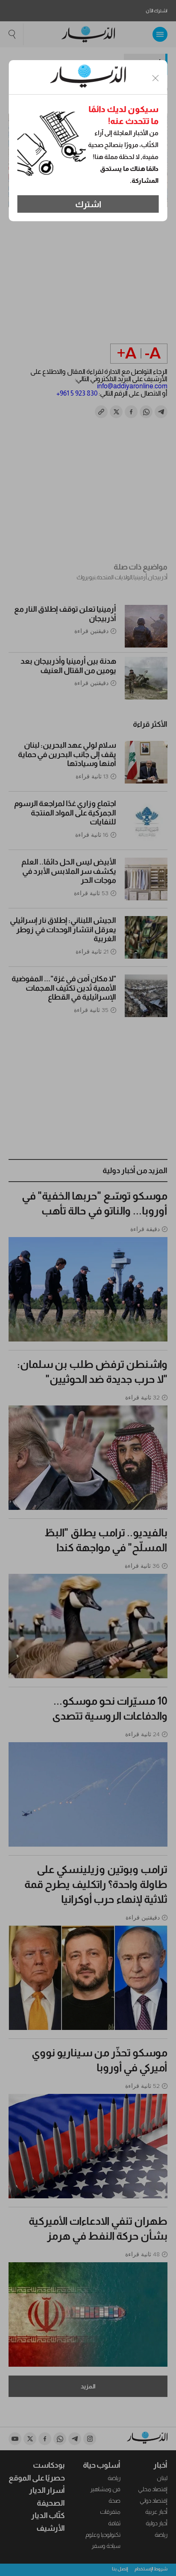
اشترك (88, 204)
